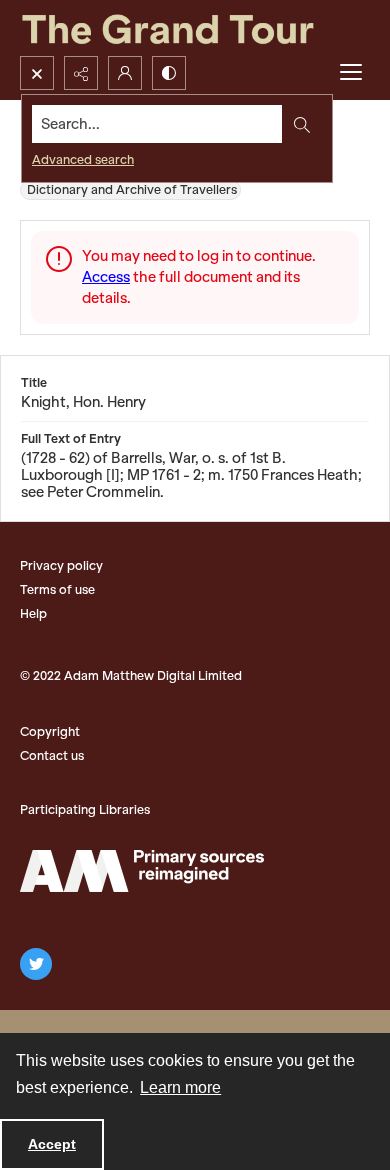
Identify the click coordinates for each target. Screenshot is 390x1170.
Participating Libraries (85, 809)
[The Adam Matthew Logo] (142, 871)
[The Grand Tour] (195, 28)
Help (33, 613)
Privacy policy (61, 565)
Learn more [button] (180, 1087)
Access (106, 277)
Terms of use (57, 589)
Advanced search (83, 159)
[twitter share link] (36, 964)
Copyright (50, 731)
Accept (52, 1144)
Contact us (52, 755)
